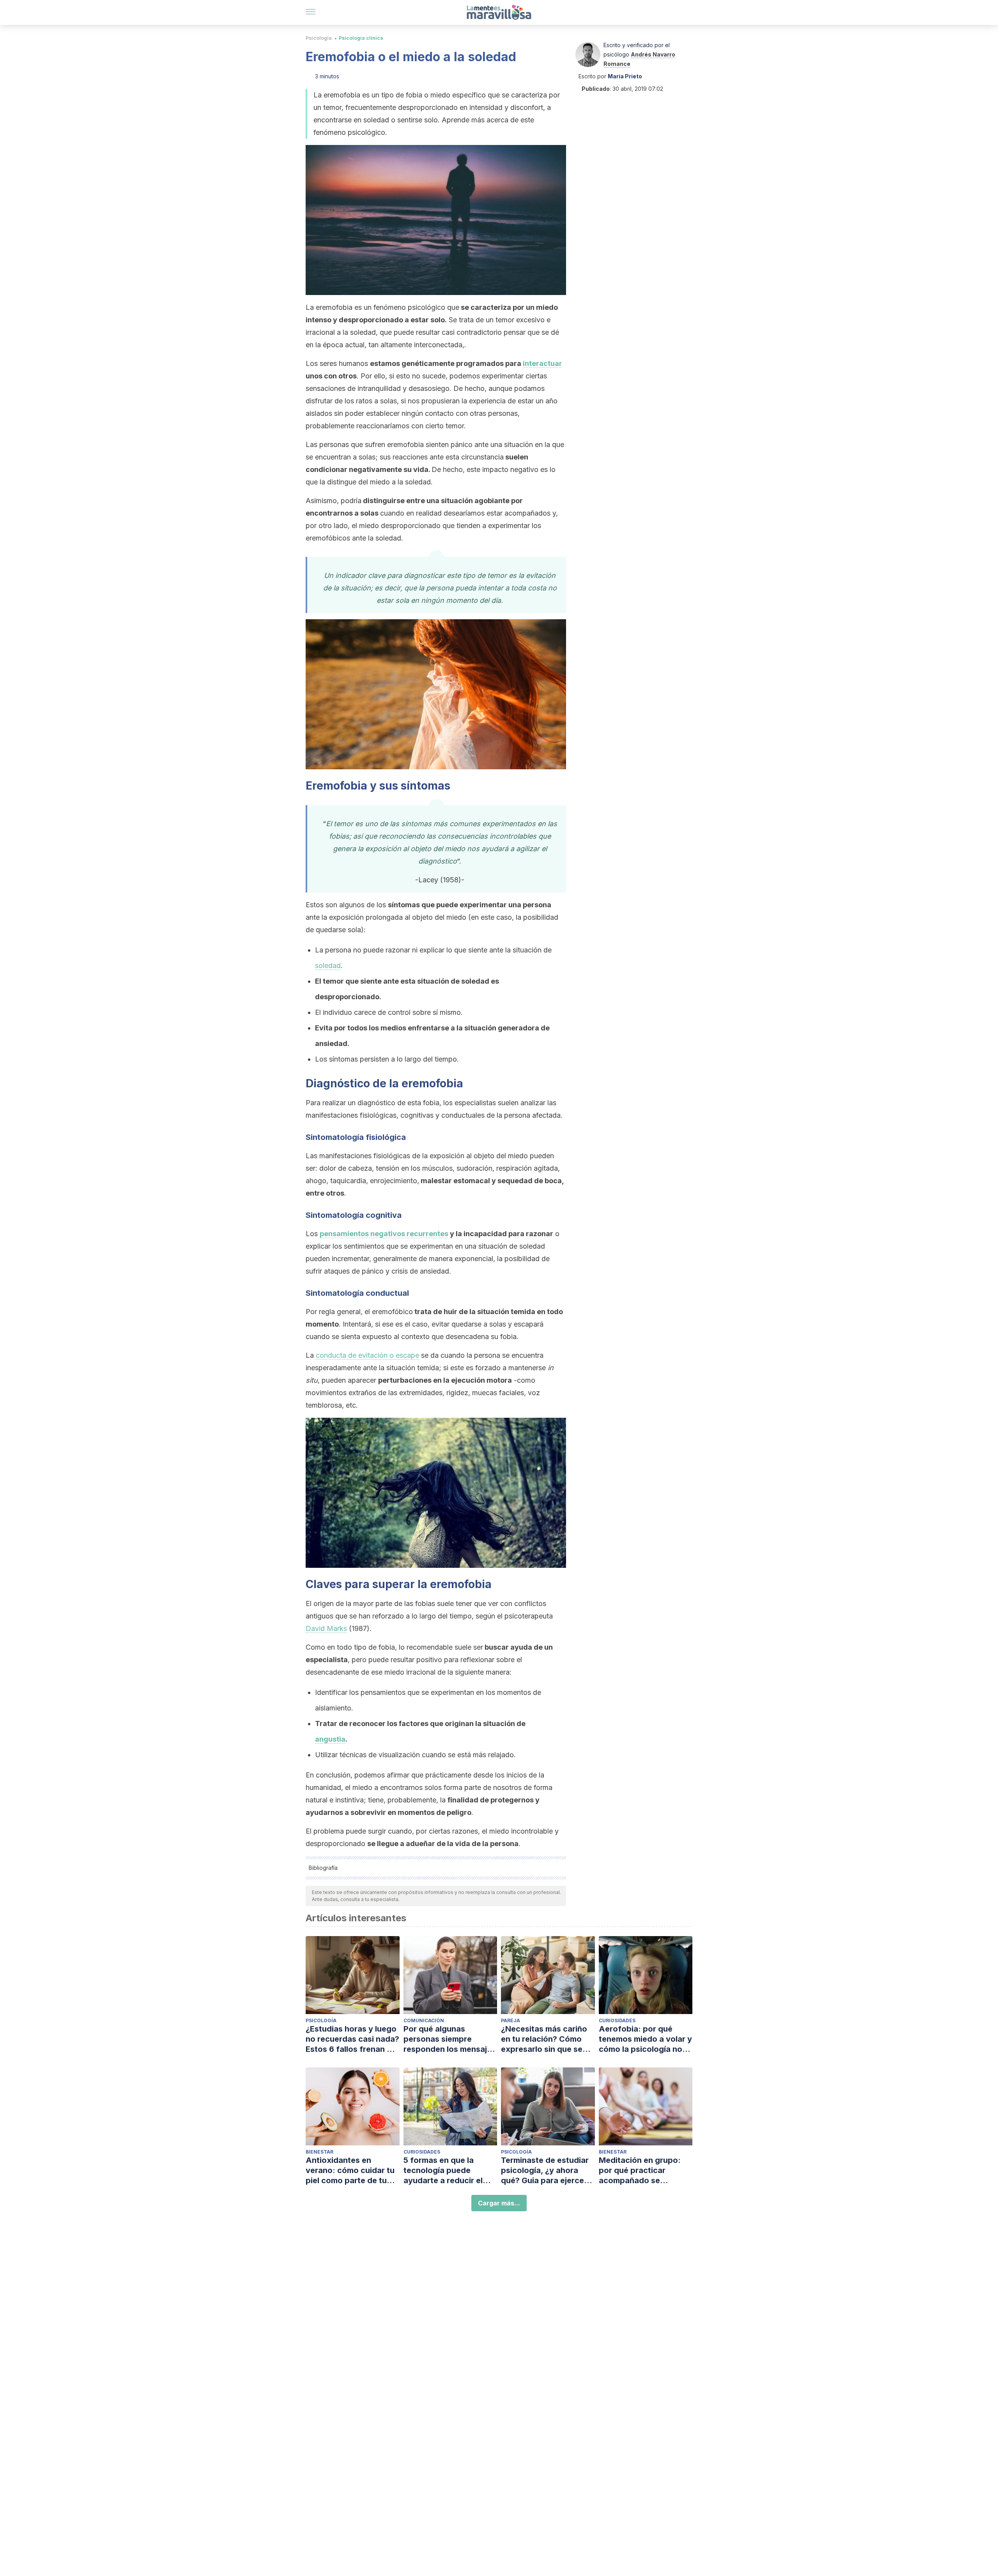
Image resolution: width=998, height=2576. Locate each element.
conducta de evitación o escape (367, 1355)
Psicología (319, 38)
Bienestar (319, 2152)
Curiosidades (617, 2020)
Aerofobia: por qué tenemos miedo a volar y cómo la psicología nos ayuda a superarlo (645, 2039)
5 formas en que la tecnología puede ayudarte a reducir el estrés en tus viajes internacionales (443, 2171)
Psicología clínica (361, 38)
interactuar (542, 363)
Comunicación (424, 2020)
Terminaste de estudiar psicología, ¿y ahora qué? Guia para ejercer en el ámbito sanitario (545, 2171)
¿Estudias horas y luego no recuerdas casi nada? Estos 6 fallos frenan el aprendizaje (352, 2039)
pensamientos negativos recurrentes (384, 1234)
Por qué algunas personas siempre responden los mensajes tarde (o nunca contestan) (450, 2039)
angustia (330, 1739)
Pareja (511, 2020)
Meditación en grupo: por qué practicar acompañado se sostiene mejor (640, 2171)
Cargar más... (499, 2203)
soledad (328, 966)
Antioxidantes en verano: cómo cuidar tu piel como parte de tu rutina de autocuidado (350, 2171)
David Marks (326, 1628)
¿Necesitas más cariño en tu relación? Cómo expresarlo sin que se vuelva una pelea (544, 2039)
